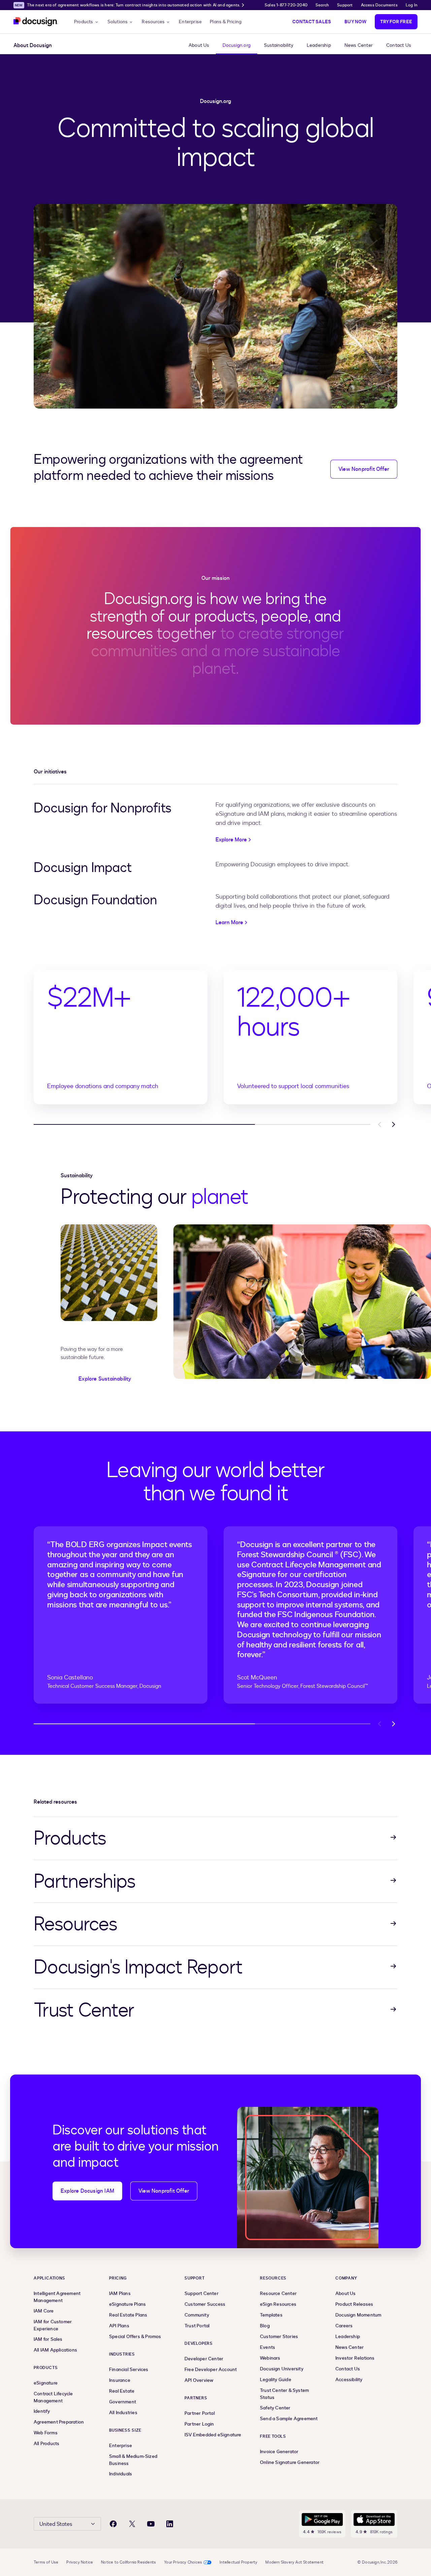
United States (56, 2524)
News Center (359, 45)
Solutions (118, 22)
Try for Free (396, 22)
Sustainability (279, 45)
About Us (199, 45)
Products (84, 22)
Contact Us (399, 45)
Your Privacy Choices (183, 2562)
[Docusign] (36, 22)
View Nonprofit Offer (364, 469)
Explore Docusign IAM (87, 2191)
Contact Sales (312, 22)
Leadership (319, 45)
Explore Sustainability (105, 1379)
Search (322, 5)
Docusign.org (237, 45)
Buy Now (355, 22)
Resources (153, 22)
